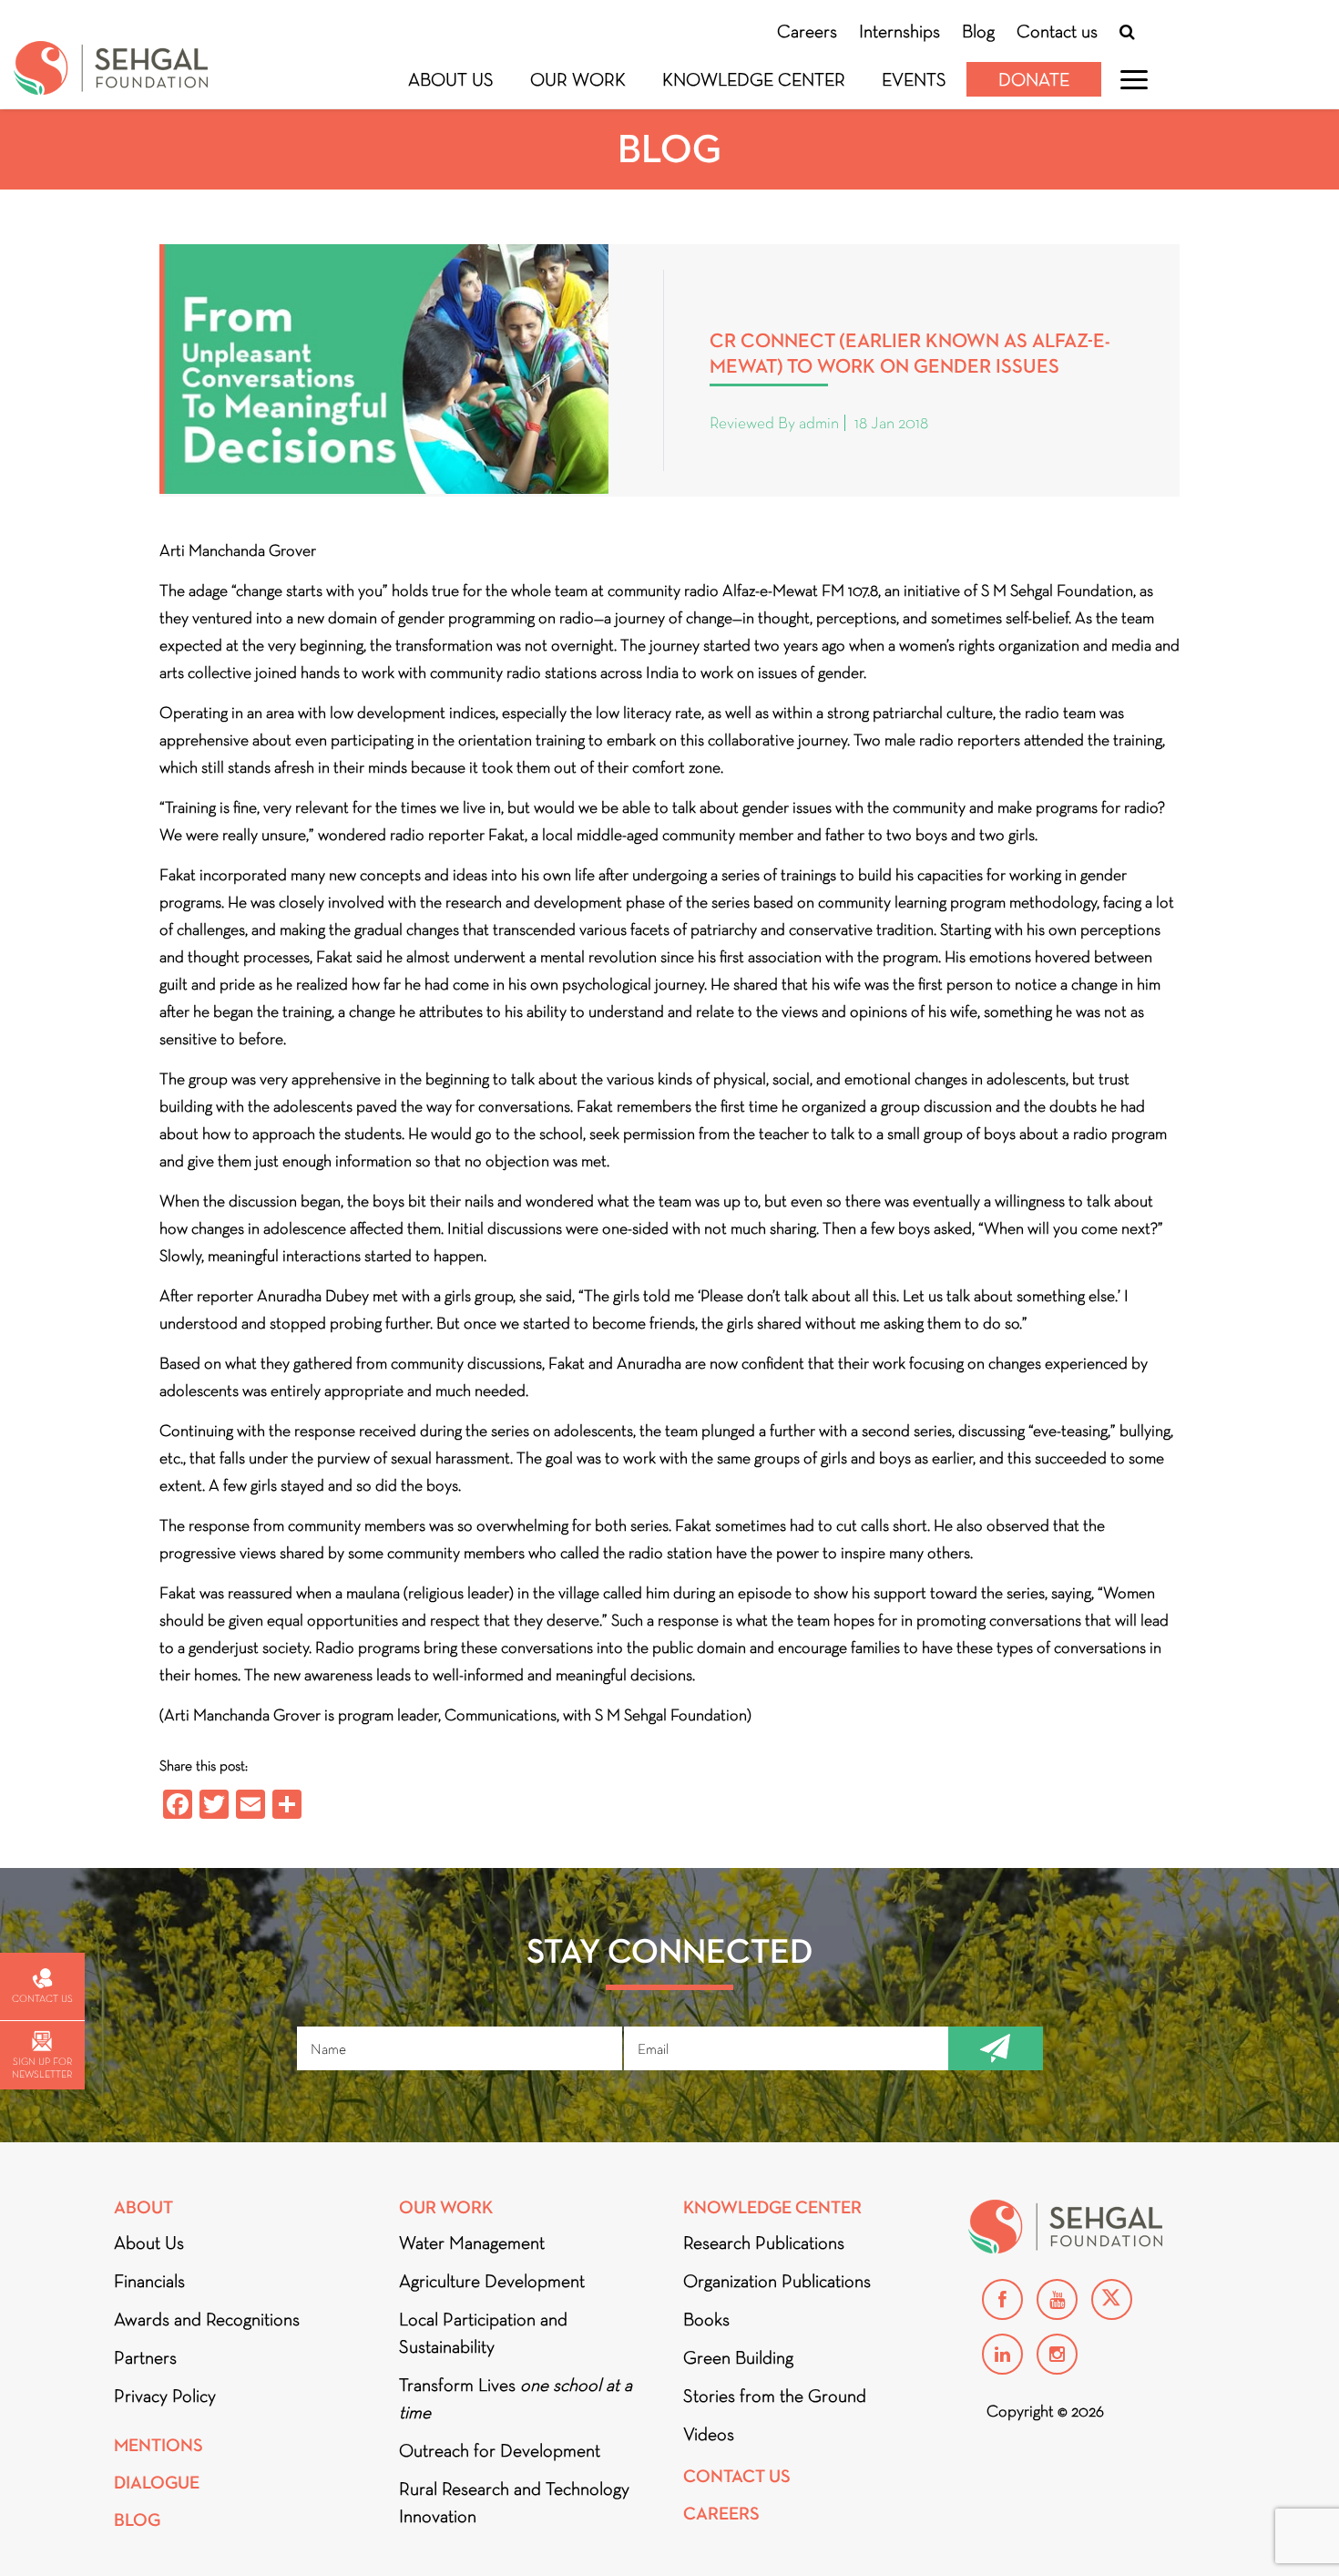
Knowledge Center (754, 79)
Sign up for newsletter (42, 2068)
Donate (1034, 79)
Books (706, 2319)
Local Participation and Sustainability (483, 2333)
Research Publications (764, 2242)
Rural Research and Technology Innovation (514, 2502)
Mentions (158, 2445)
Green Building (738, 2357)
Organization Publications (777, 2281)
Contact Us (737, 2476)
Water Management (472, 2242)
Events (914, 79)
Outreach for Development (500, 2450)
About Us (451, 79)
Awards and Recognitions (207, 2319)
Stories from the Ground (775, 2396)
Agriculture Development (492, 2281)
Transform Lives (516, 2398)
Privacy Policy (165, 2396)
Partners (145, 2357)
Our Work (578, 79)
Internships (899, 31)
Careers (807, 31)
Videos (709, 2434)
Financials (149, 2281)
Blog (978, 31)
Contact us (1057, 31)
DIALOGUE (157, 2483)
